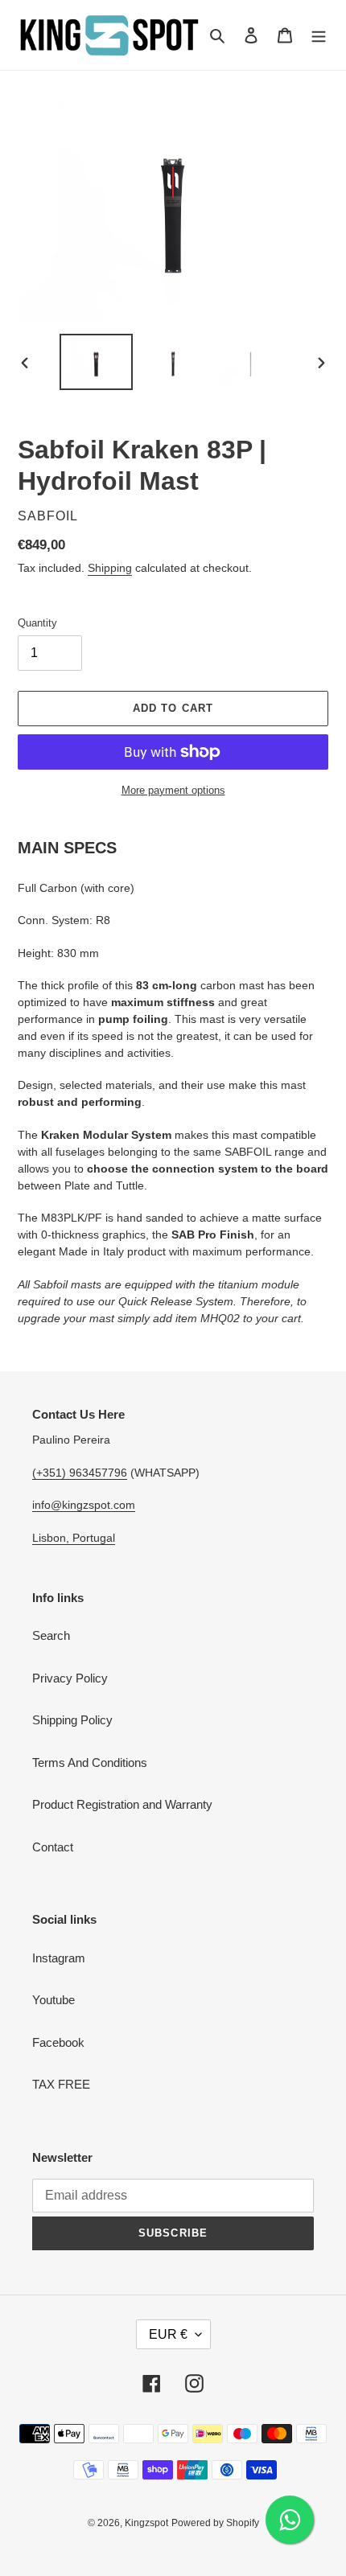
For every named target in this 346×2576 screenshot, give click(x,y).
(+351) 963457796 (80, 1473)
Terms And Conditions (90, 1763)
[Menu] (319, 35)
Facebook (58, 2042)
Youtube (54, 2000)
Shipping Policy (72, 1720)
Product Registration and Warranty (122, 1804)
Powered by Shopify (215, 2523)
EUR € (168, 2334)
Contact (53, 1847)
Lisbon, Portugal (74, 1538)
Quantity (37, 623)
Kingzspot (146, 2523)
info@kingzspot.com (84, 1505)
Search (51, 1635)
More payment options (173, 790)
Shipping (110, 568)
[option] (97, 362)
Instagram (59, 1958)
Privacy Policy (70, 1678)
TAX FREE (61, 2084)
